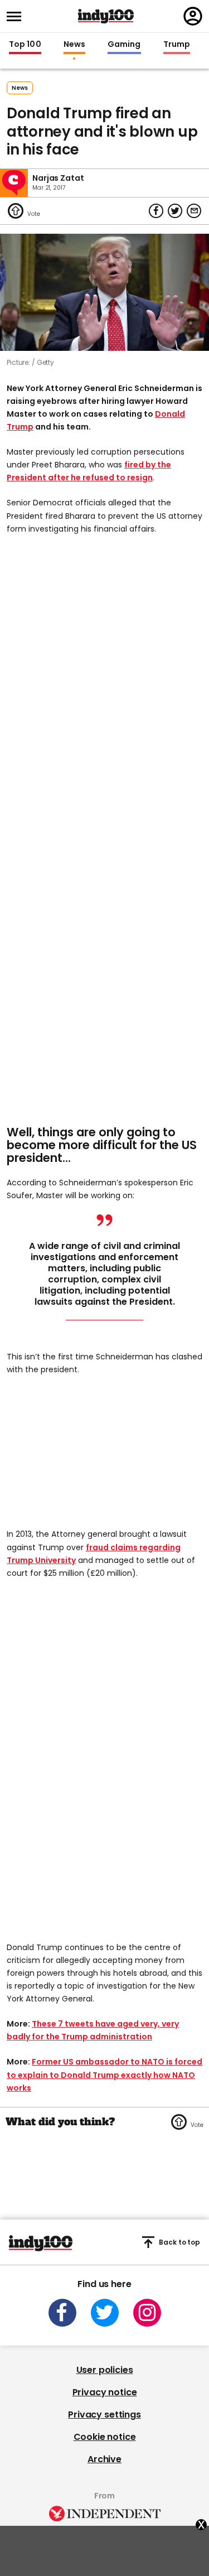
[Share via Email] (194, 211)
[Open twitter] (105, 2313)
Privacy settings (104, 2415)
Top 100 (25, 45)
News (74, 45)
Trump (177, 45)
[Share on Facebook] (156, 211)
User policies (105, 2370)
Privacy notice (105, 2392)
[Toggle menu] (17, 16)
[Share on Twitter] (175, 211)
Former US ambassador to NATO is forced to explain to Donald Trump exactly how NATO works (104, 2075)
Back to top (179, 2242)
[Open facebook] (62, 2313)
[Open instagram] (147, 2313)
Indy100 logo (106, 16)
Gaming (124, 45)
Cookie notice (105, 2437)
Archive (104, 2459)
